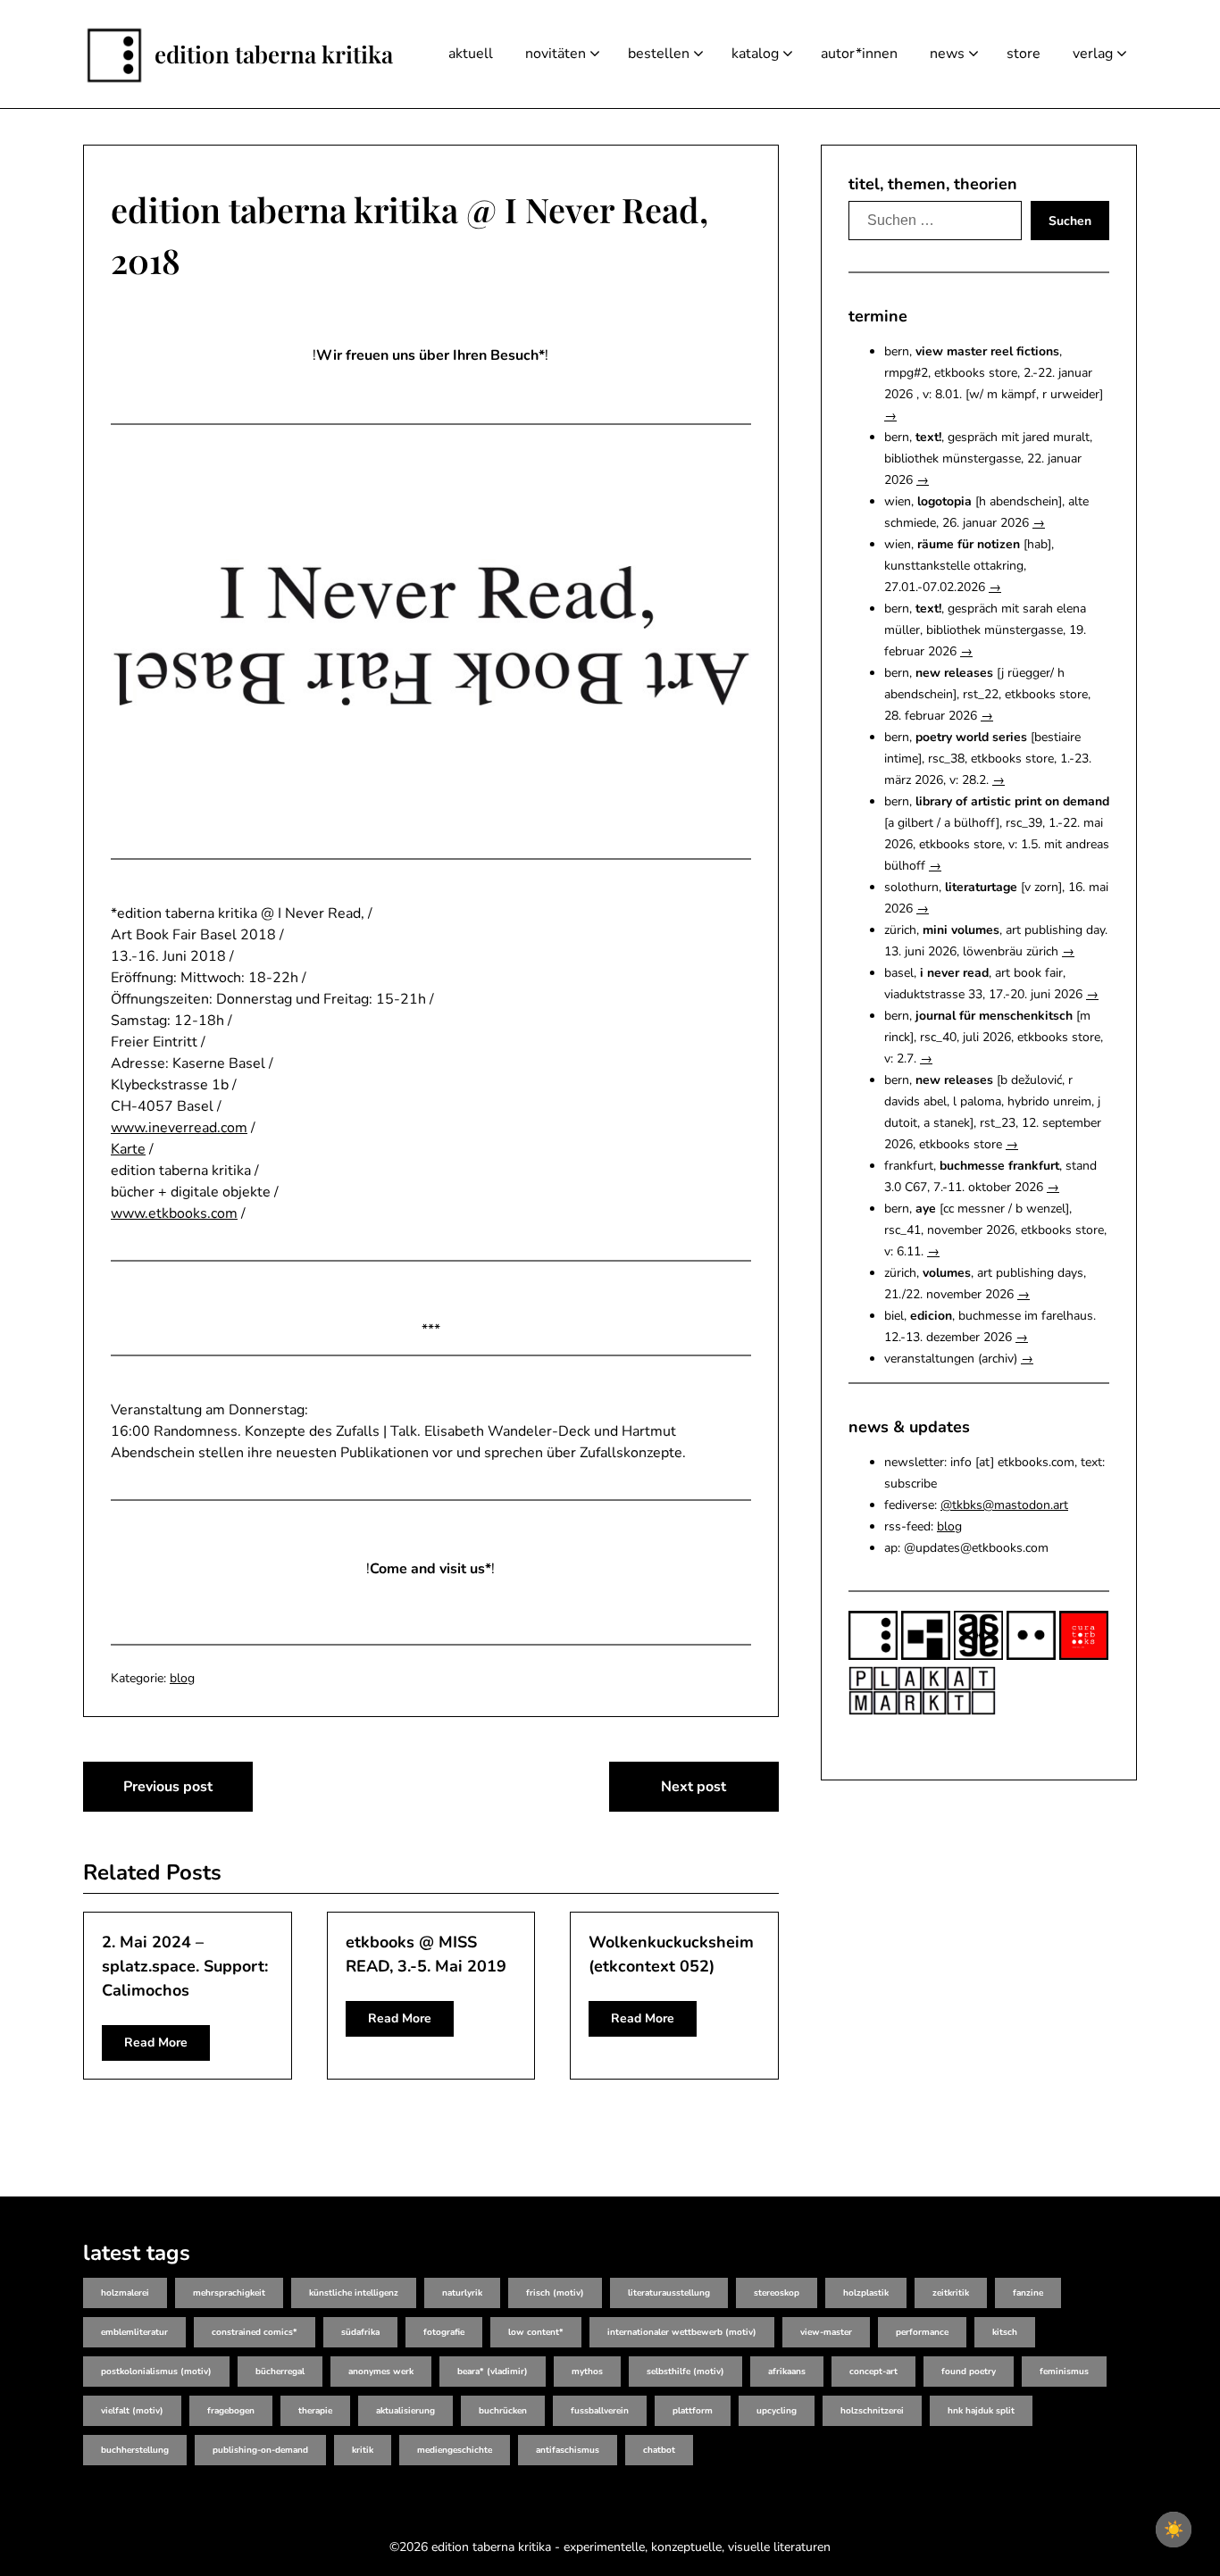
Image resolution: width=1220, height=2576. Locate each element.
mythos (587, 2372)
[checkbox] (1174, 2530)
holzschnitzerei (872, 2411)
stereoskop (777, 2293)
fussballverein (600, 2411)
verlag (1093, 54)
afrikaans (787, 2372)
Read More (156, 2042)
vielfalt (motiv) (132, 2411)
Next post (694, 1787)
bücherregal (280, 2372)
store (1024, 54)
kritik (363, 2450)
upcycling (777, 2411)
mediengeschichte (455, 2450)
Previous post (168, 1787)
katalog (755, 54)
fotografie (444, 2332)
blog (182, 1678)
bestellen (659, 54)
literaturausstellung (669, 2293)
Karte (128, 1149)
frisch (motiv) (555, 2293)
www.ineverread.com (179, 1128)
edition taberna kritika (274, 54)
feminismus (1064, 2372)
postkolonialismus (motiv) (156, 2372)
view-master (826, 2332)
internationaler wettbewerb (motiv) (682, 2332)
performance (922, 2332)
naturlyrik (462, 2293)
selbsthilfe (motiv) (685, 2372)
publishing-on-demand (260, 2450)
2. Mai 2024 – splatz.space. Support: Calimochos (185, 1966)
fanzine (1028, 2293)
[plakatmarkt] (922, 1711)
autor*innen (859, 54)
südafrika (360, 2332)
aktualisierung (405, 2411)
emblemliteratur (134, 2332)
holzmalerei (125, 2293)
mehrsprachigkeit (229, 2293)
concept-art (873, 2372)
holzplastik (866, 2293)
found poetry (969, 2372)
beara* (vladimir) (493, 2372)
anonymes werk (381, 2372)
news (947, 54)
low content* (536, 2332)
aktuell (471, 54)
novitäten (556, 54)
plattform (693, 2411)
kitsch (1005, 2332)
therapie (315, 2411)
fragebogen (231, 2411)
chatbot (659, 2450)
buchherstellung (135, 2450)
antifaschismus (568, 2450)
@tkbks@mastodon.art (1004, 1505)
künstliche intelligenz (354, 2293)
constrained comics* (255, 2332)
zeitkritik (951, 2293)
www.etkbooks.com (174, 1213)
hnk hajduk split (981, 2411)
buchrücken (503, 2411)
